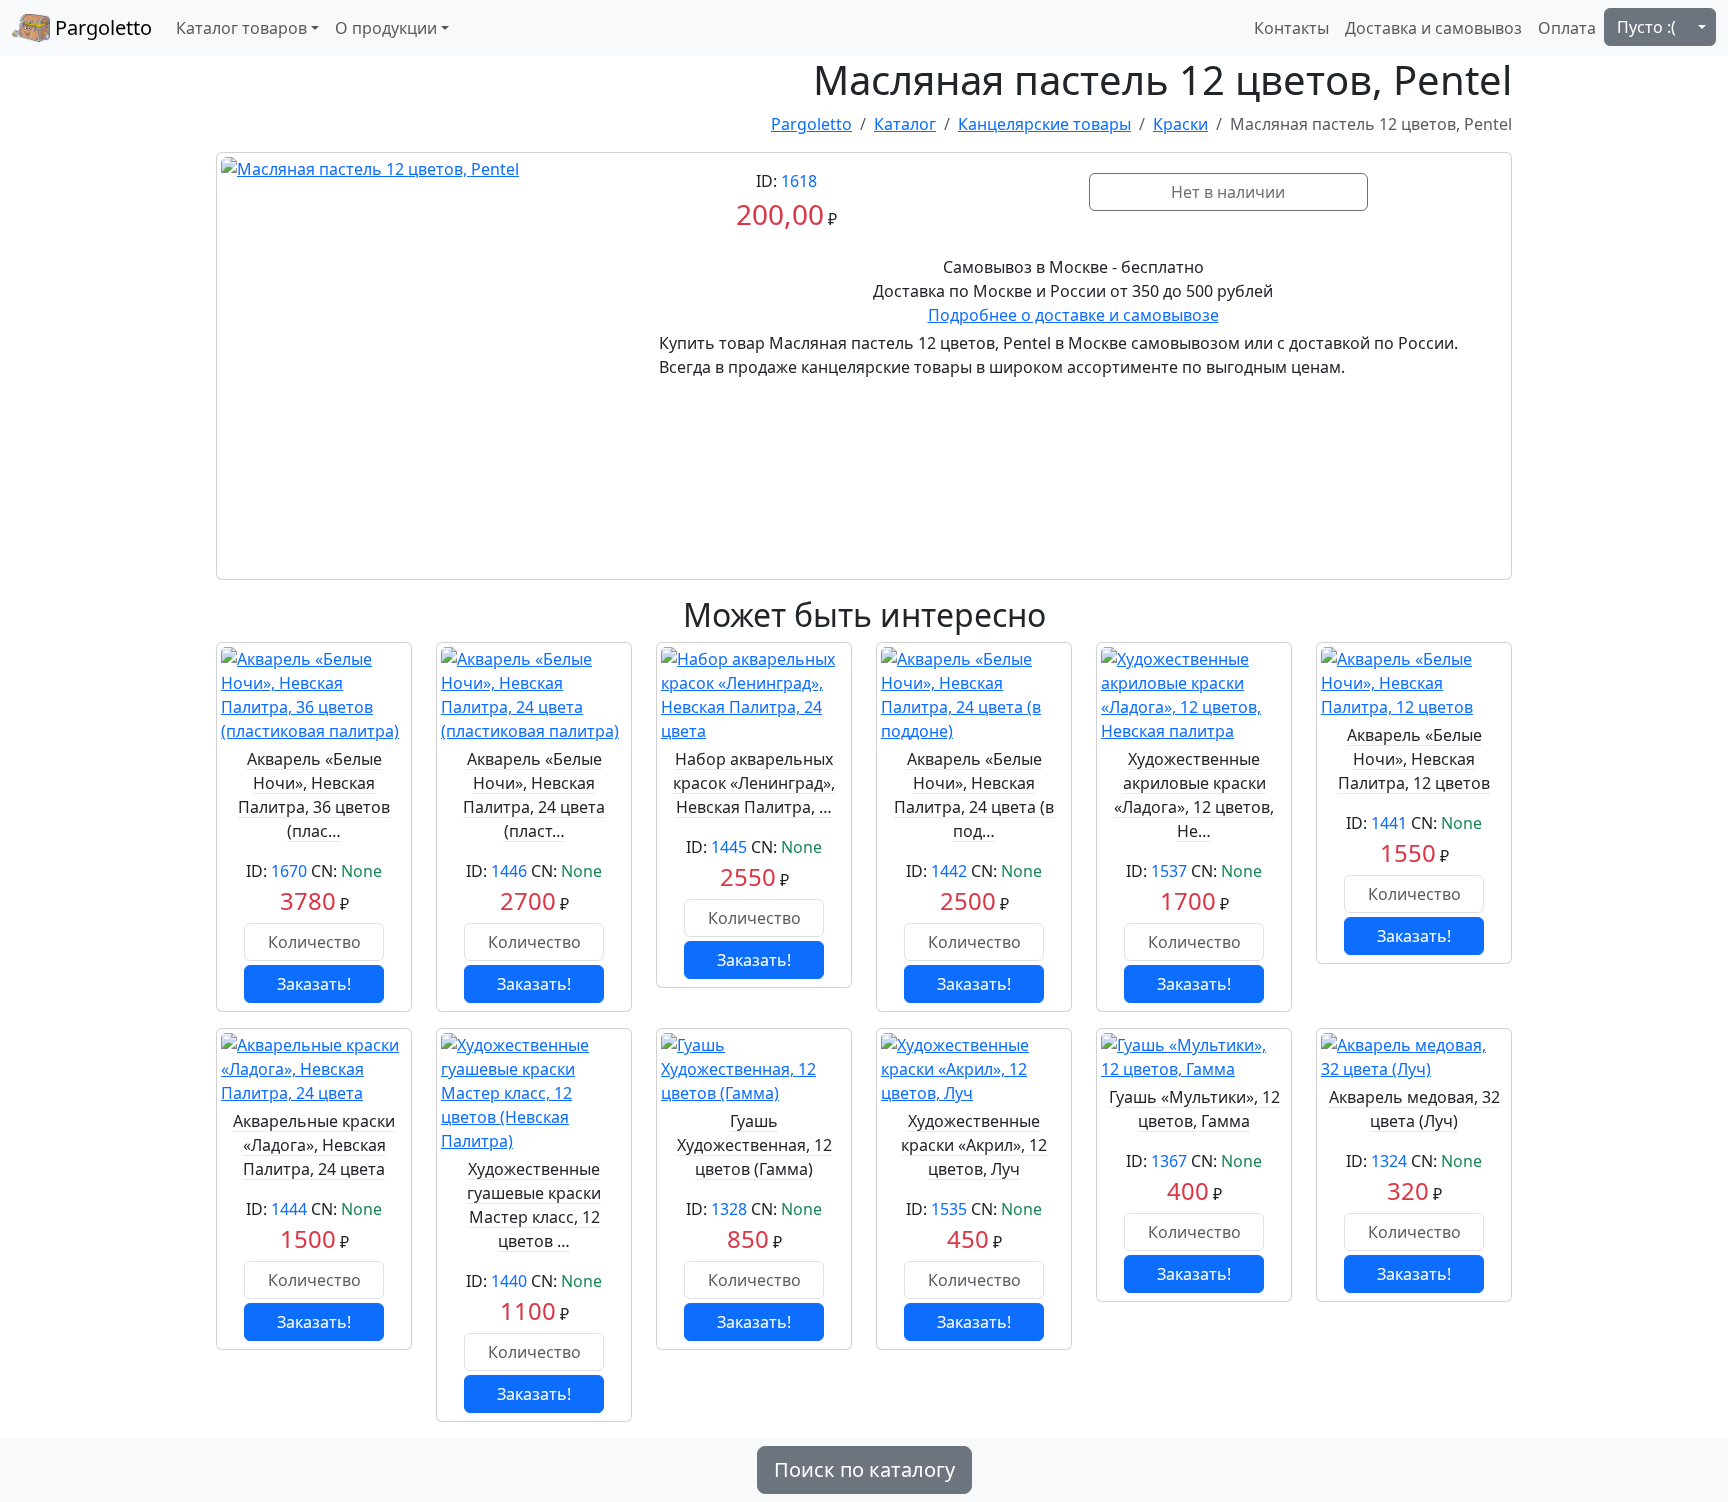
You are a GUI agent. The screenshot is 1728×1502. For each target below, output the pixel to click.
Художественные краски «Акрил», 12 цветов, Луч (974, 1145)
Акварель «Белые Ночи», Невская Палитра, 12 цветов (1414, 759)
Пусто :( (1646, 27)
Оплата (1567, 28)
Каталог (905, 124)
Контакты (1291, 28)
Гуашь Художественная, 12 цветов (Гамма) (754, 1145)
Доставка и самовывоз (1433, 28)
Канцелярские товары (1044, 124)
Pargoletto (101, 27)
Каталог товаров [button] (241, 28)
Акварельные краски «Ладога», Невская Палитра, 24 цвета (314, 1145)
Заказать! (314, 984)
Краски (1180, 124)
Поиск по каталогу (864, 1469)
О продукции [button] (386, 28)
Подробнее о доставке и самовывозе (1073, 315)
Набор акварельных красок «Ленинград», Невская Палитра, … (754, 783)
